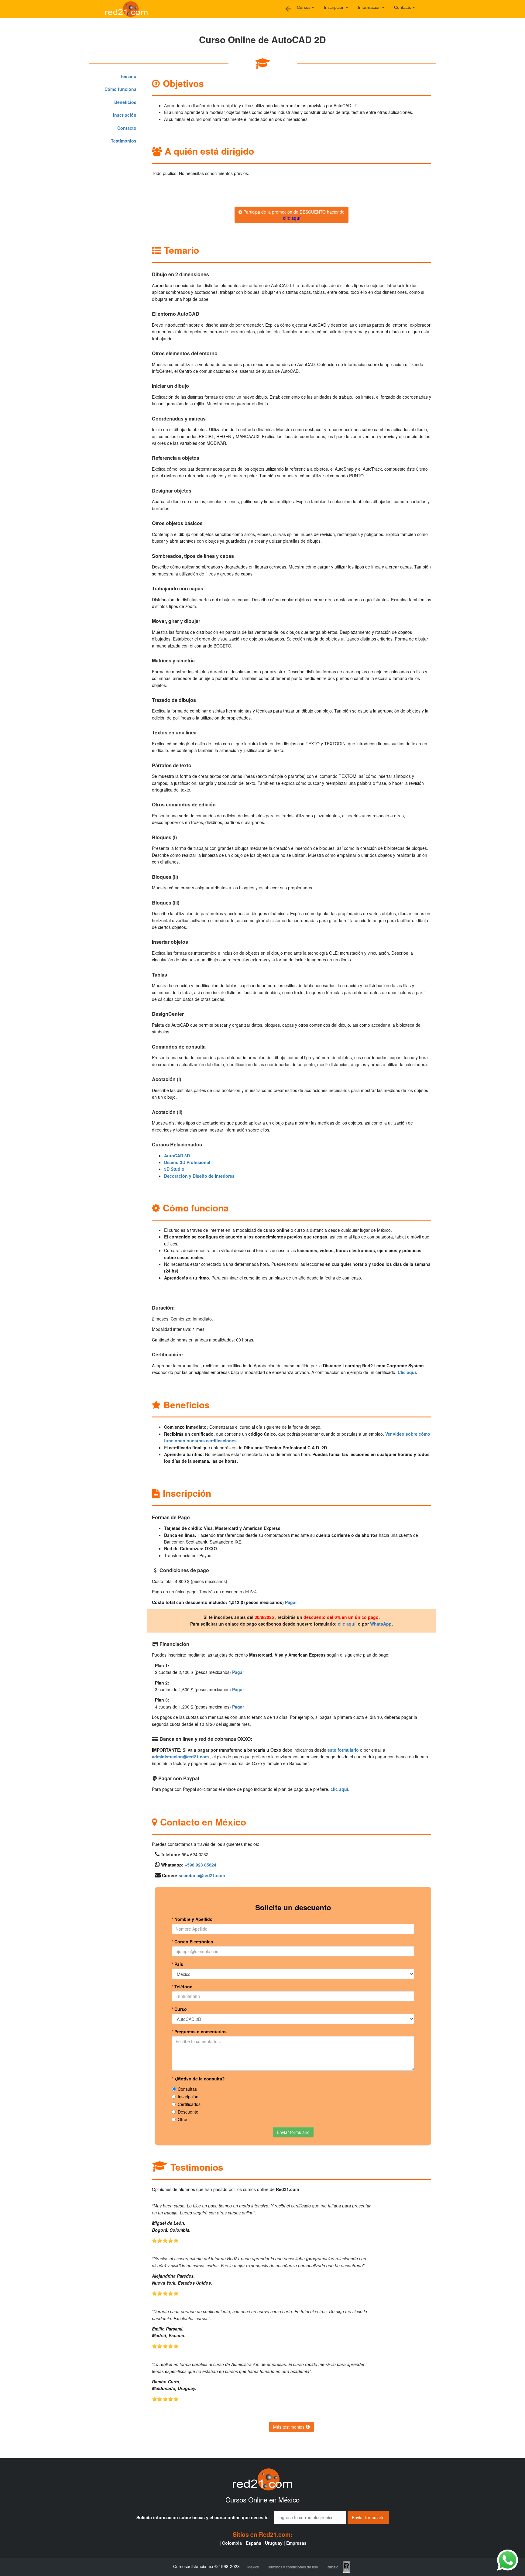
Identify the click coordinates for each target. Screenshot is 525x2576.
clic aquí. (347, 1624)
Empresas (296, 2543)
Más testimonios (289, 2427)
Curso (179, 2009)
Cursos (304, 7)
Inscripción (335, 7)
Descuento (188, 2112)
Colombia (232, 2543)
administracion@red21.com (180, 1757)
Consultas (187, 2089)
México (253, 2567)
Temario (128, 76)
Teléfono (182, 1987)
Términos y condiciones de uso (293, 2567)
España (254, 2543)
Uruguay (274, 2543)
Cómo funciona (120, 89)
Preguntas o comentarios (199, 2032)
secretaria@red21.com (202, 1875)
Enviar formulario (293, 2132)
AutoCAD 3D (177, 1156)
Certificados (189, 2104)
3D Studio (174, 1169)
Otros (183, 2119)
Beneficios (125, 102)
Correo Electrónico (192, 1942)
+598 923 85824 (201, 1865)
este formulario (343, 1750)
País (177, 1964)
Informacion (370, 7)
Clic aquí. (407, 1372)
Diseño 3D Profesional (187, 1162)
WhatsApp (381, 1624)
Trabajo (332, 2567)
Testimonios (124, 141)
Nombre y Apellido (192, 1919)
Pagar (291, 1602)
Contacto (403, 7)
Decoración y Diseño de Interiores (199, 1176)
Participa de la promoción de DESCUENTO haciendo (293, 215)
